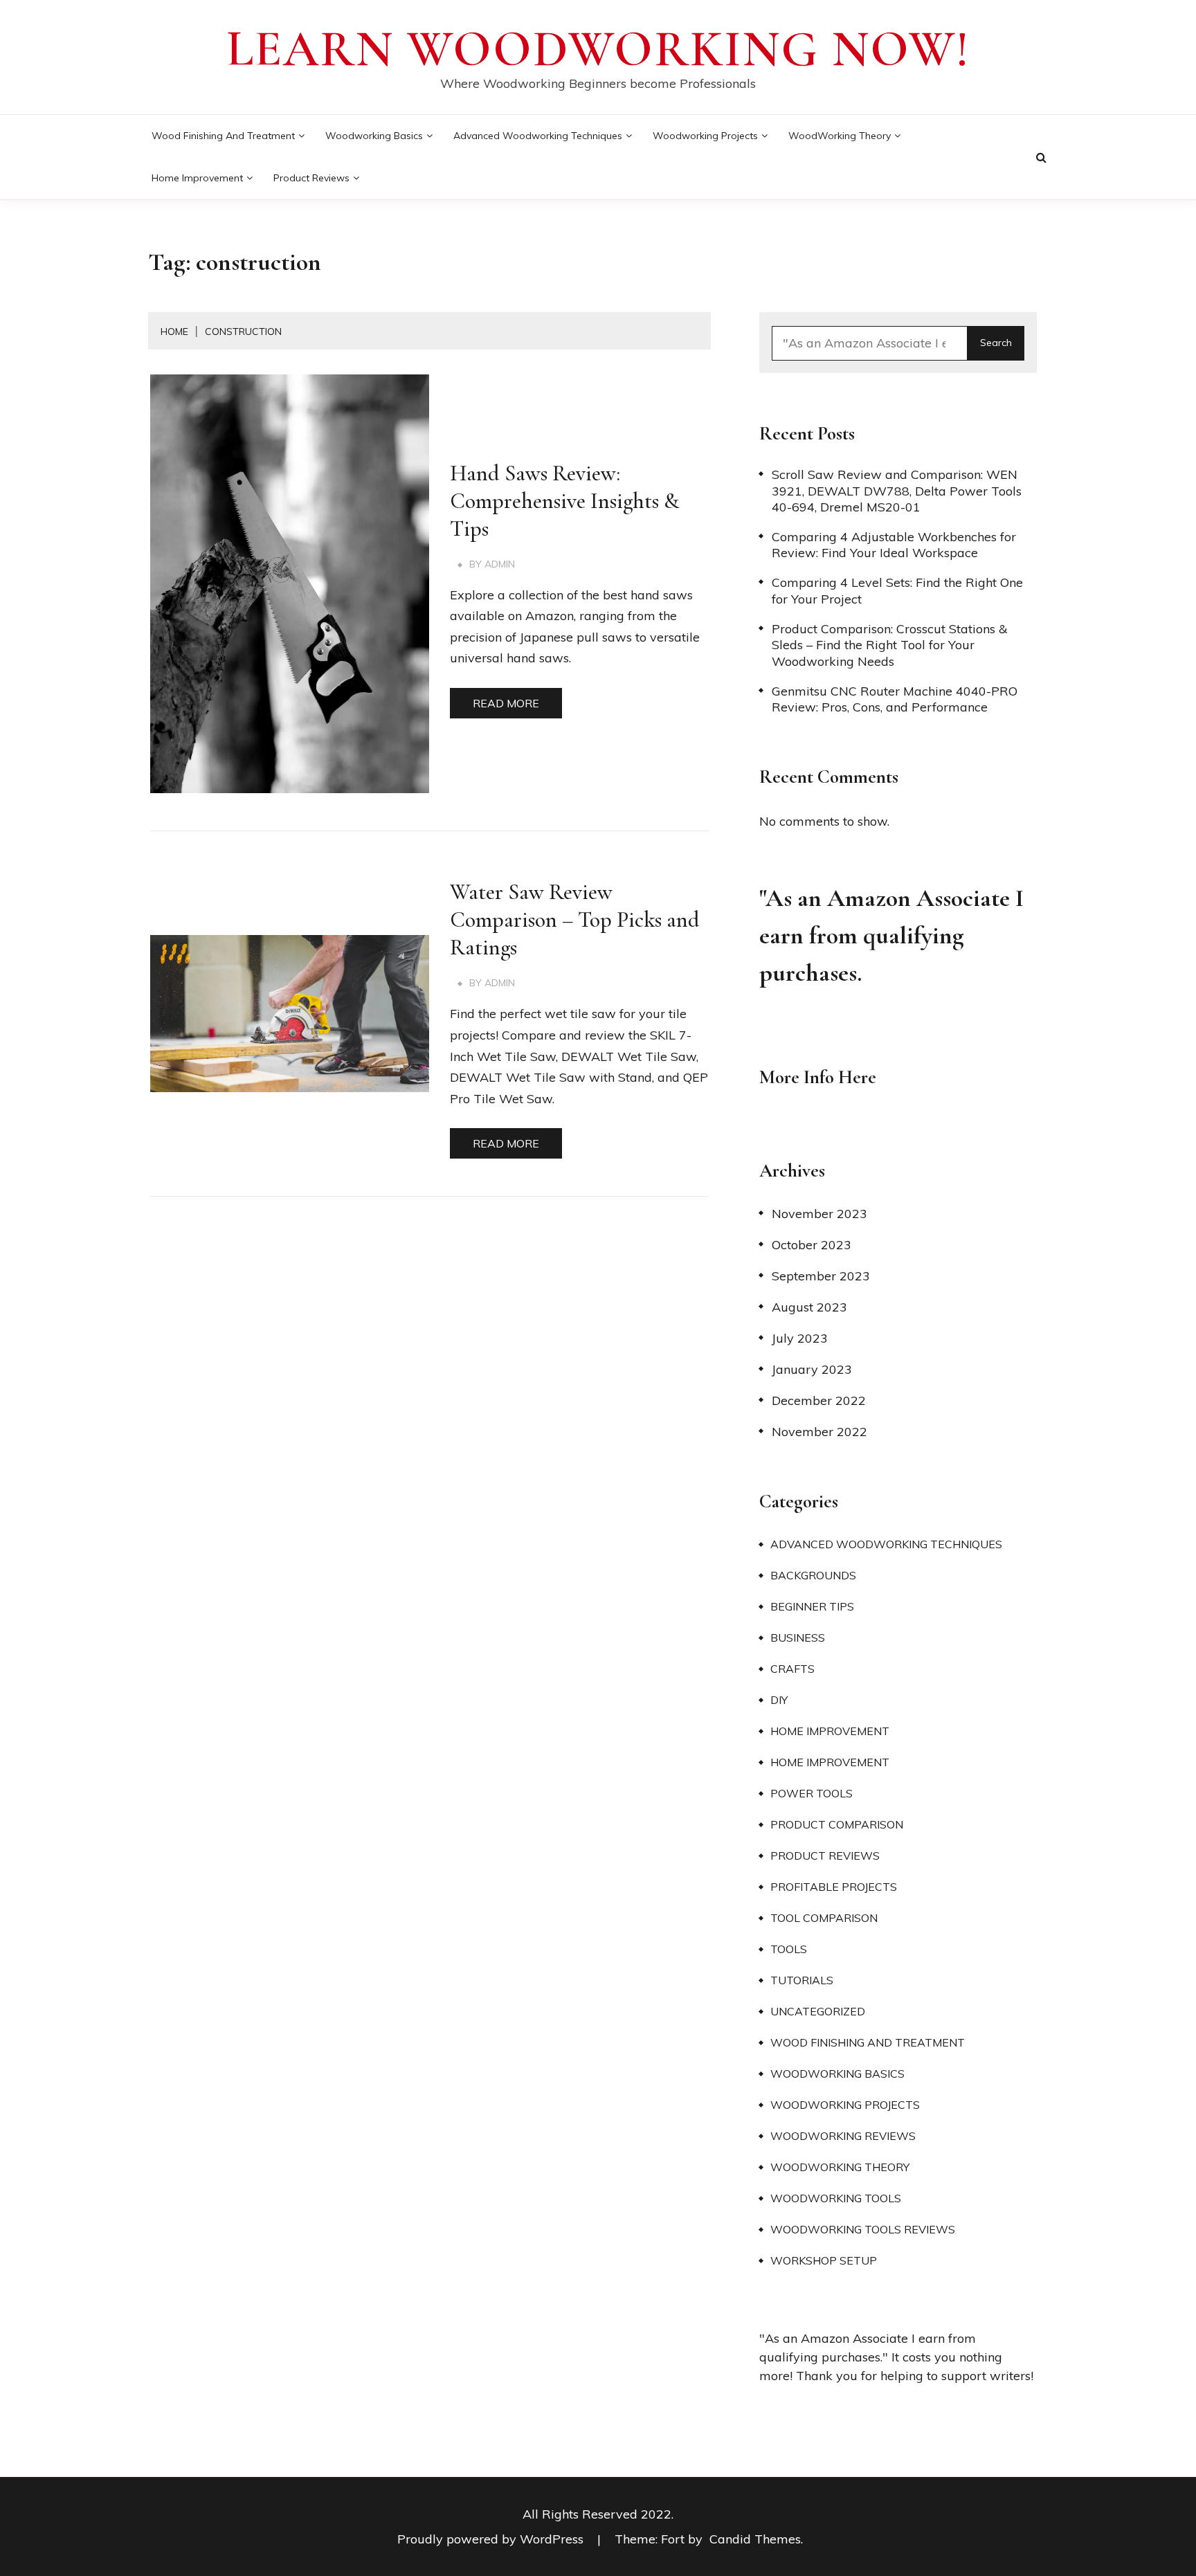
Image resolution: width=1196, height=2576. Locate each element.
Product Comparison (837, 1824)
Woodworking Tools (836, 2198)
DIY (779, 1700)
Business (798, 1638)
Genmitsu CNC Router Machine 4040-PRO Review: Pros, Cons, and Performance (895, 699)
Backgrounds (813, 1575)
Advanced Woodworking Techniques (538, 136)
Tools (789, 1949)
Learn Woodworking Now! (598, 49)
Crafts (792, 1669)
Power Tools (812, 1793)
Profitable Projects (834, 1887)
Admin (500, 564)
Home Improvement (197, 178)
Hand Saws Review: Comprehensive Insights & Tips (565, 501)
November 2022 (819, 1432)
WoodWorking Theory (840, 136)
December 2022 (819, 1400)
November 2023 (819, 1214)
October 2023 (812, 1245)
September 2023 (821, 1276)
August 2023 (809, 1307)
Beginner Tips (812, 1606)
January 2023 (812, 1369)
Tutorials (802, 1980)
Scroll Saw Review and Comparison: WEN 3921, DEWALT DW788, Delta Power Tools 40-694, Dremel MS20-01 (897, 491)
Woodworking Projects (705, 136)
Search (996, 343)
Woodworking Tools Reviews (863, 2229)
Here (857, 1077)
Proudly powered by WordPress (492, 2539)
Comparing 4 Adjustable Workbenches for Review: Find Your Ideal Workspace (894, 545)
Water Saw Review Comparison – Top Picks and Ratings (575, 919)
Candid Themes (755, 2539)
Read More (506, 703)
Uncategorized (818, 2011)
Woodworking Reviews (843, 2136)
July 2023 (800, 1338)
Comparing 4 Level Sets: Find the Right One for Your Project (897, 590)
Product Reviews (311, 178)
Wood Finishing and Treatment (223, 136)
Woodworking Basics (374, 136)
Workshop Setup (824, 2260)
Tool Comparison (824, 1918)
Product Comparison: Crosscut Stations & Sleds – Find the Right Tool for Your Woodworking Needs (889, 645)
